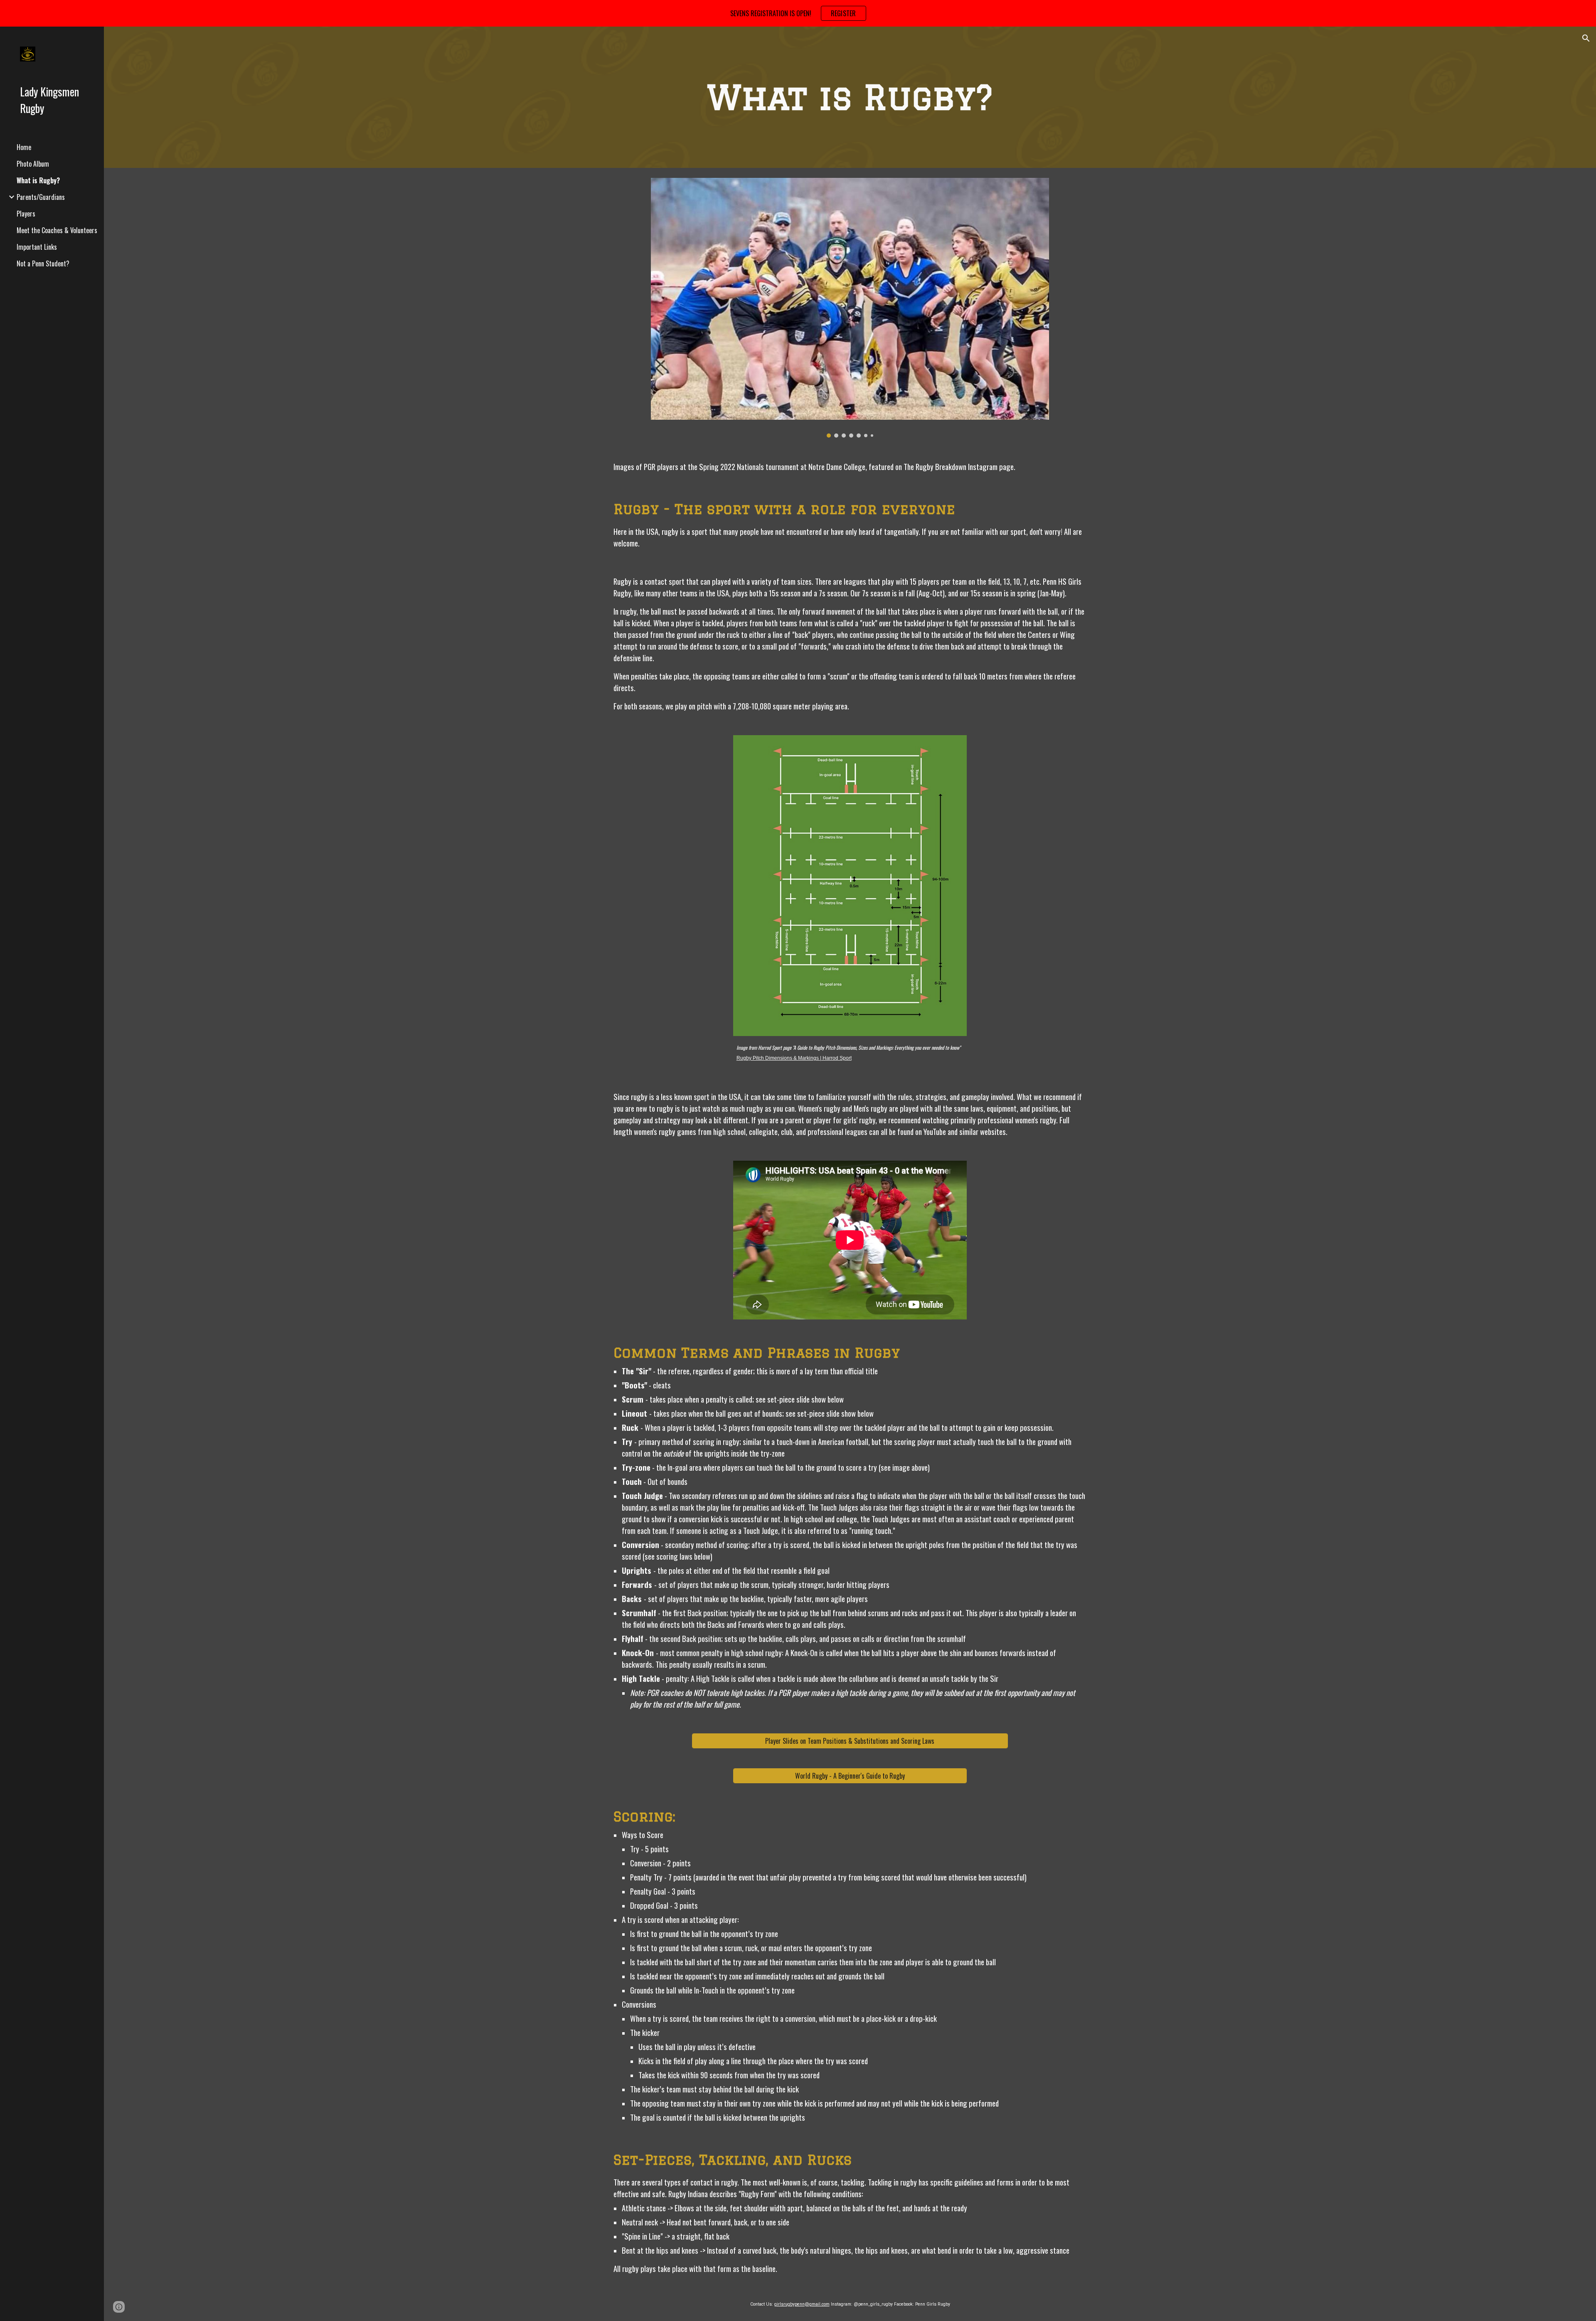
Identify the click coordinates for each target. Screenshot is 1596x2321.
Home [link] (24, 147)
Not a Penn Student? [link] (43, 263)
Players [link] (26, 214)
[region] (798, 13)
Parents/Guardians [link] (41, 197)
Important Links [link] (37, 247)
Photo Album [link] (33, 164)
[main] (850, 97)
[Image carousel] (850, 308)
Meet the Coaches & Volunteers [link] (57, 230)
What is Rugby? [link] (38, 180)
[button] (1586, 38)
